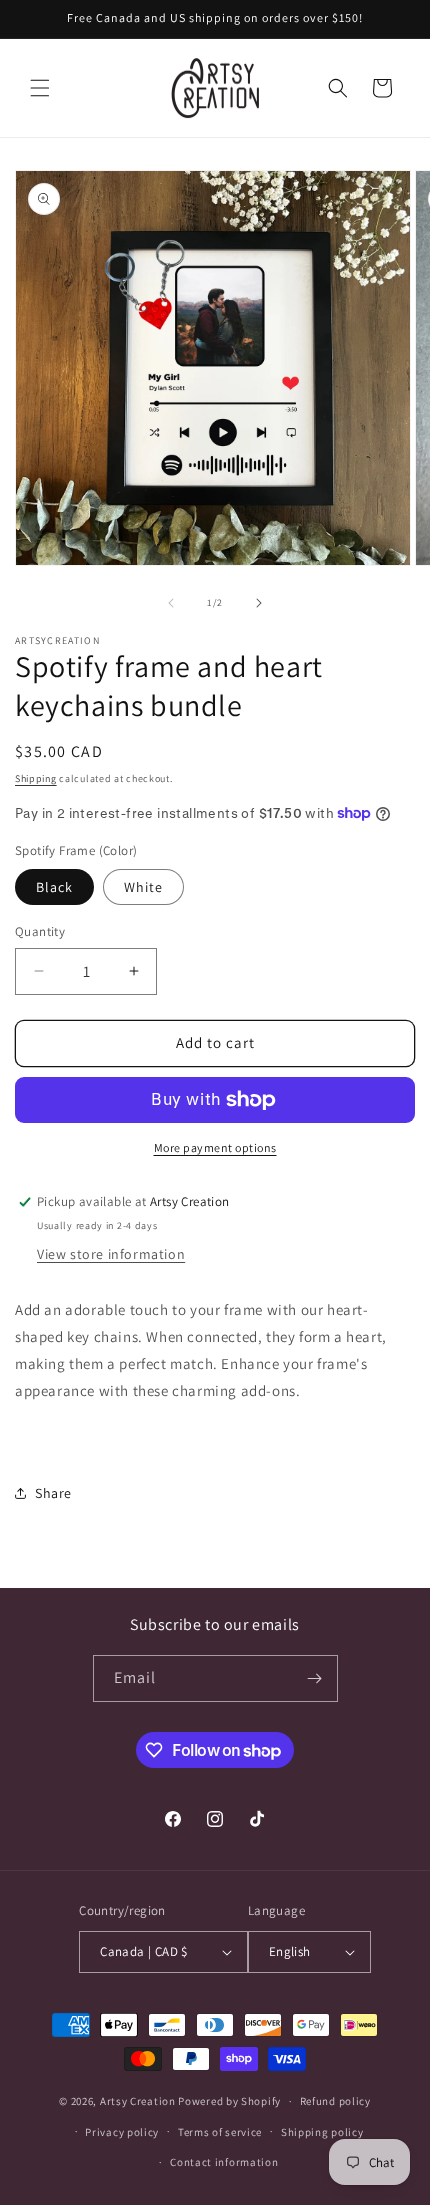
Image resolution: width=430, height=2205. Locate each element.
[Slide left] (171, 603)
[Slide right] (259, 603)
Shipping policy (322, 2132)
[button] (40, 88)
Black (54, 887)
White (143, 887)
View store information (111, 1254)
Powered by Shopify (229, 2101)
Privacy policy (122, 2132)
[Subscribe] (315, 1678)
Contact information (224, 2162)
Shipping (36, 778)
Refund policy (335, 2101)
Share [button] (53, 1493)
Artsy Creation (138, 2101)
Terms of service (220, 2132)
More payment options (215, 1147)
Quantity (40, 931)
